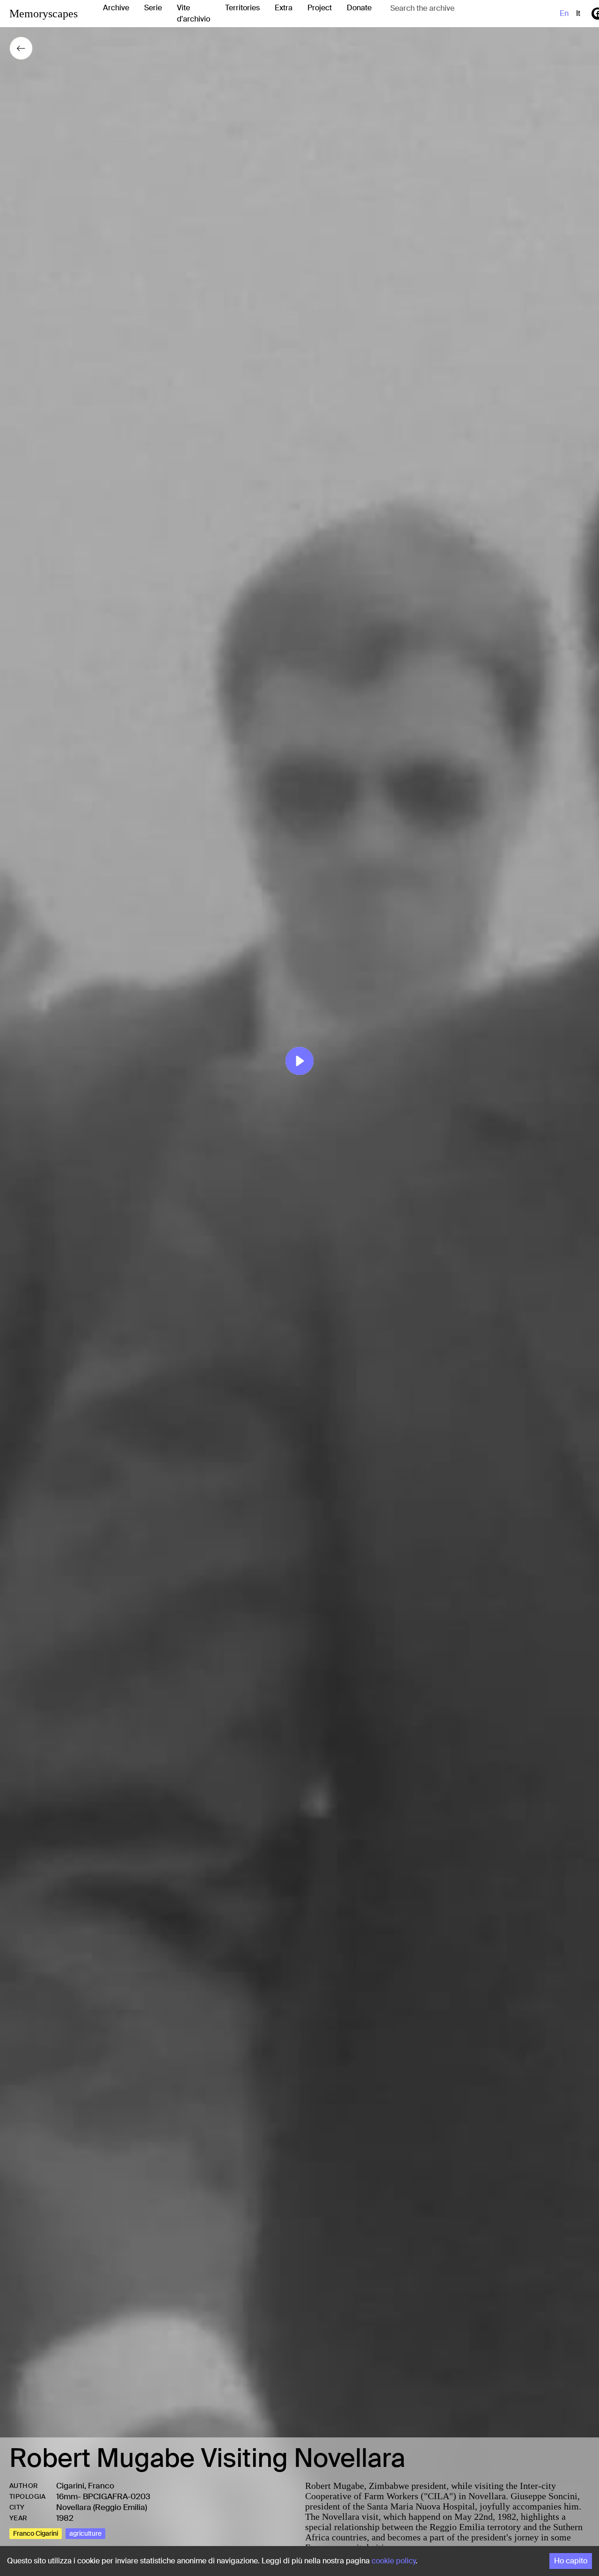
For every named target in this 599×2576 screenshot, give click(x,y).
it (578, 13)
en (564, 13)
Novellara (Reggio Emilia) (102, 2507)
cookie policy (394, 2561)
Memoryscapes (44, 14)
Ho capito (571, 2561)
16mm (67, 2496)
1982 (65, 2518)
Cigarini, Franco (85, 2486)
